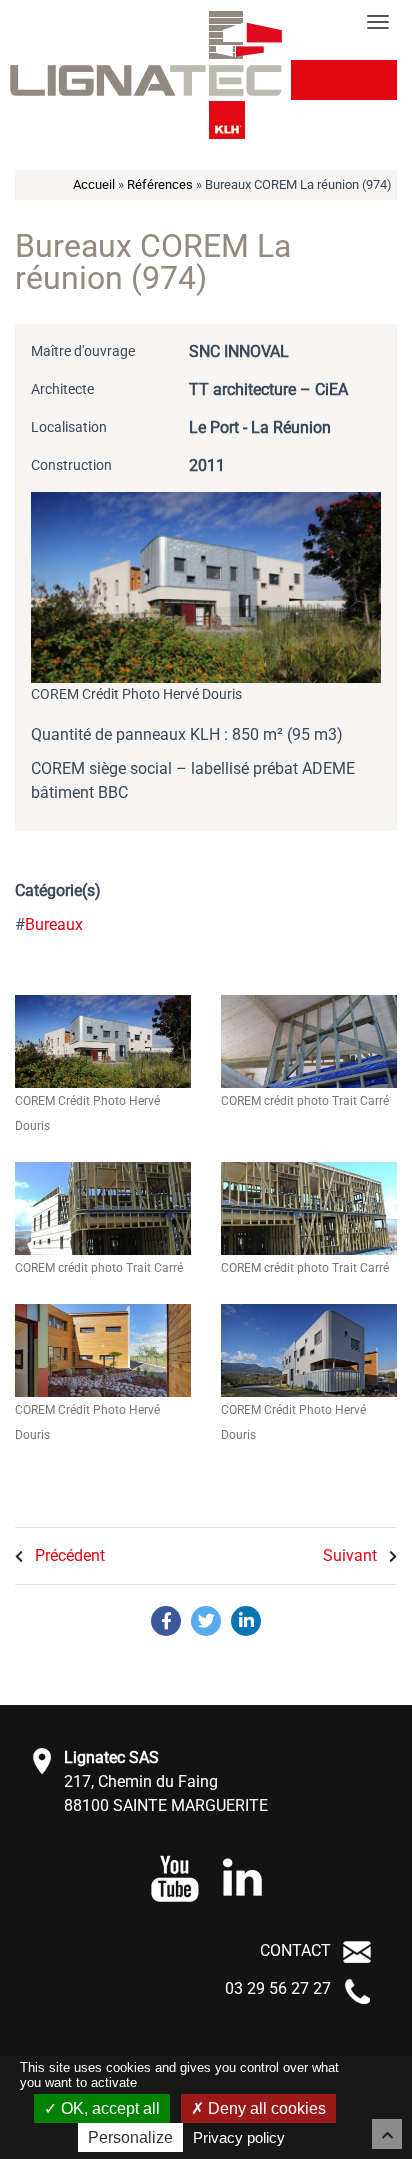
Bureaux (54, 924)
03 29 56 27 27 (278, 1988)
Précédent (68, 1555)
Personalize (130, 2137)
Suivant (352, 1555)
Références (160, 184)
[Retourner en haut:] (387, 2134)
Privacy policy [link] (239, 2137)
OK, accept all (108, 2108)
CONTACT (295, 1950)
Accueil (94, 184)
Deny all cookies (265, 2108)
